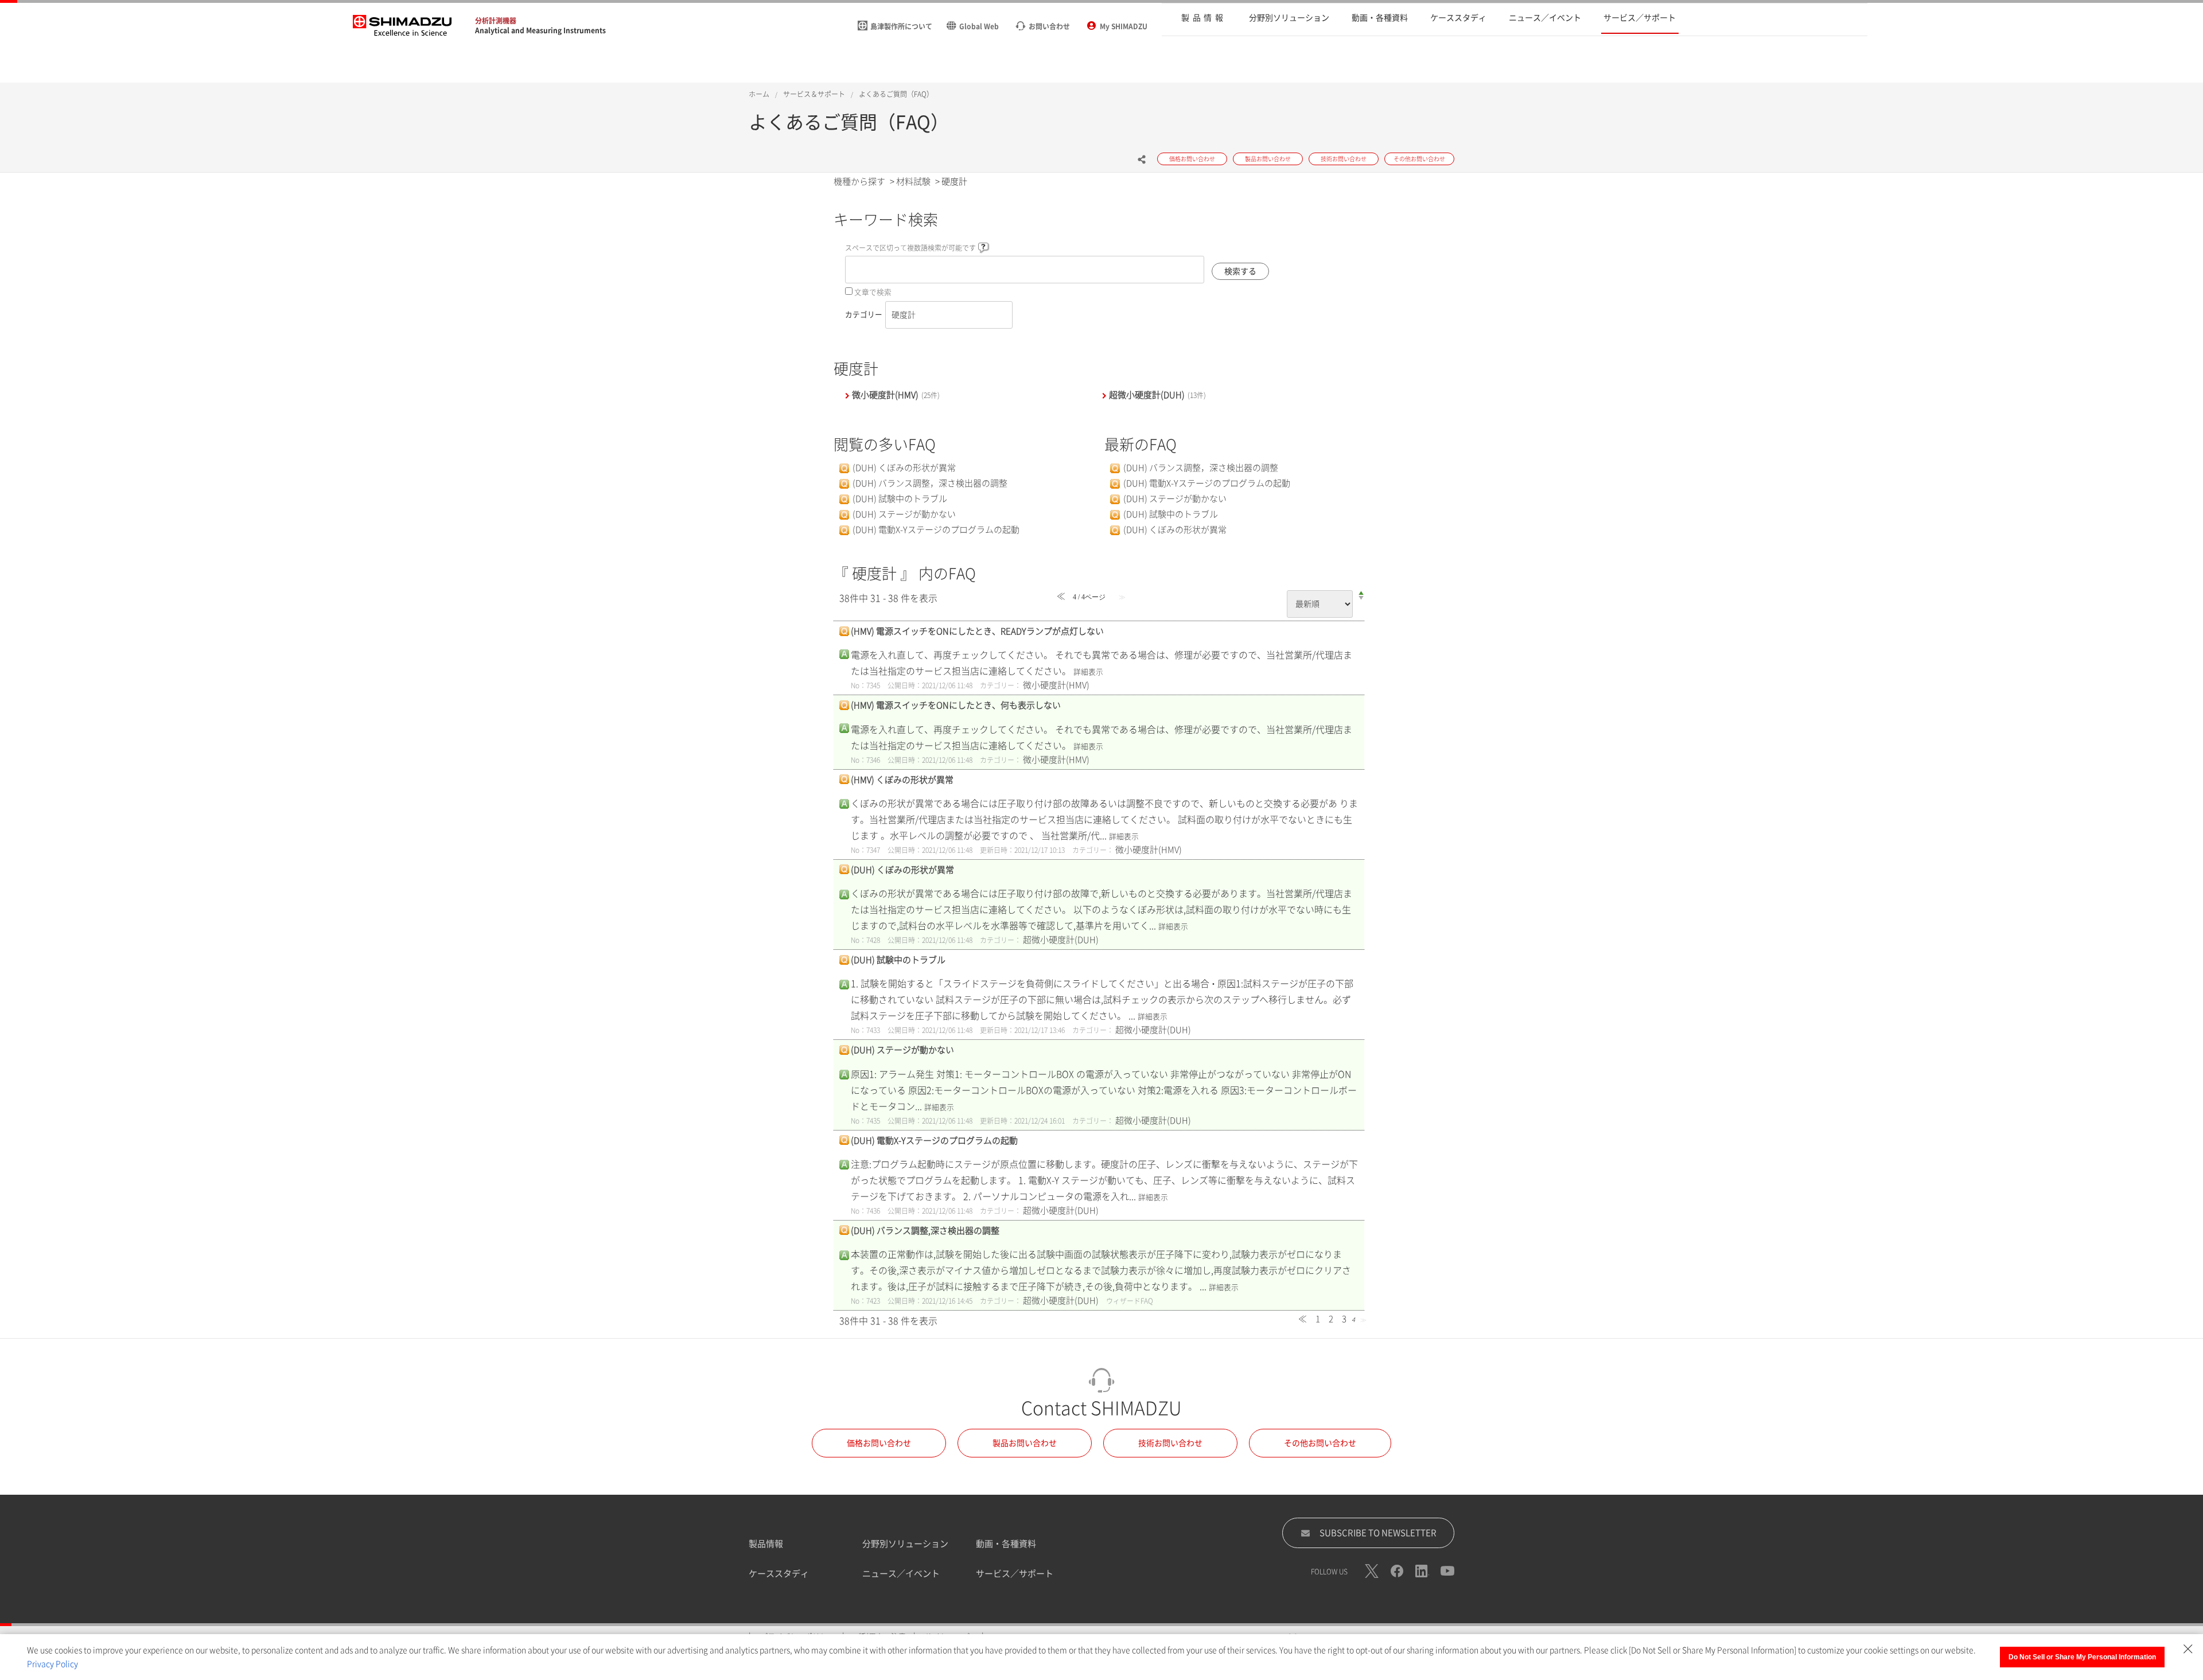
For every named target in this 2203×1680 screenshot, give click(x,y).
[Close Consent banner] (2188, 1649)
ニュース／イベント (901, 1574)
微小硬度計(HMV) (896, 395)
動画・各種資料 (1006, 1544)
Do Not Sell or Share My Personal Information (2082, 1657)
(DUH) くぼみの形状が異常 (904, 468)
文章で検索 (873, 292)
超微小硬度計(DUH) (1157, 395)
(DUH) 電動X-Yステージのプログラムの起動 (936, 530)
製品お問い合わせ (1025, 1443)
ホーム (759, 94)
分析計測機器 (496, 21)
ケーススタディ (779, 1574)
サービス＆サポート (814, 94)
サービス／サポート (1015, 1574)
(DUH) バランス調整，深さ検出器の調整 (930, 483)
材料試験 (913, 182)
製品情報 (766, 1544)
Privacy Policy (52, 1664)
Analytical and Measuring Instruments (540, 30)
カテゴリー (864, 315)
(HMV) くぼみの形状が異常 (902, 780)
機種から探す (859, 182)
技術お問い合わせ (1170, 1443)
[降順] (1361, 598)
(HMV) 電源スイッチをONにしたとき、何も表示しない (956, 705)
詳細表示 (1088, 672)
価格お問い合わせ (879, 1443)
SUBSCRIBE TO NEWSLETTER (1378, 1533)
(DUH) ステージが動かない (904, 514)
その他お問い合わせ (1320, 1443)
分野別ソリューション (905, 1544)
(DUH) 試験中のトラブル (900, 499)
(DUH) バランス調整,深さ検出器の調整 (925, 1231)
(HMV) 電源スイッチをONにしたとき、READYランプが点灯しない (977, 631)
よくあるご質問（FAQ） (896, 94)
